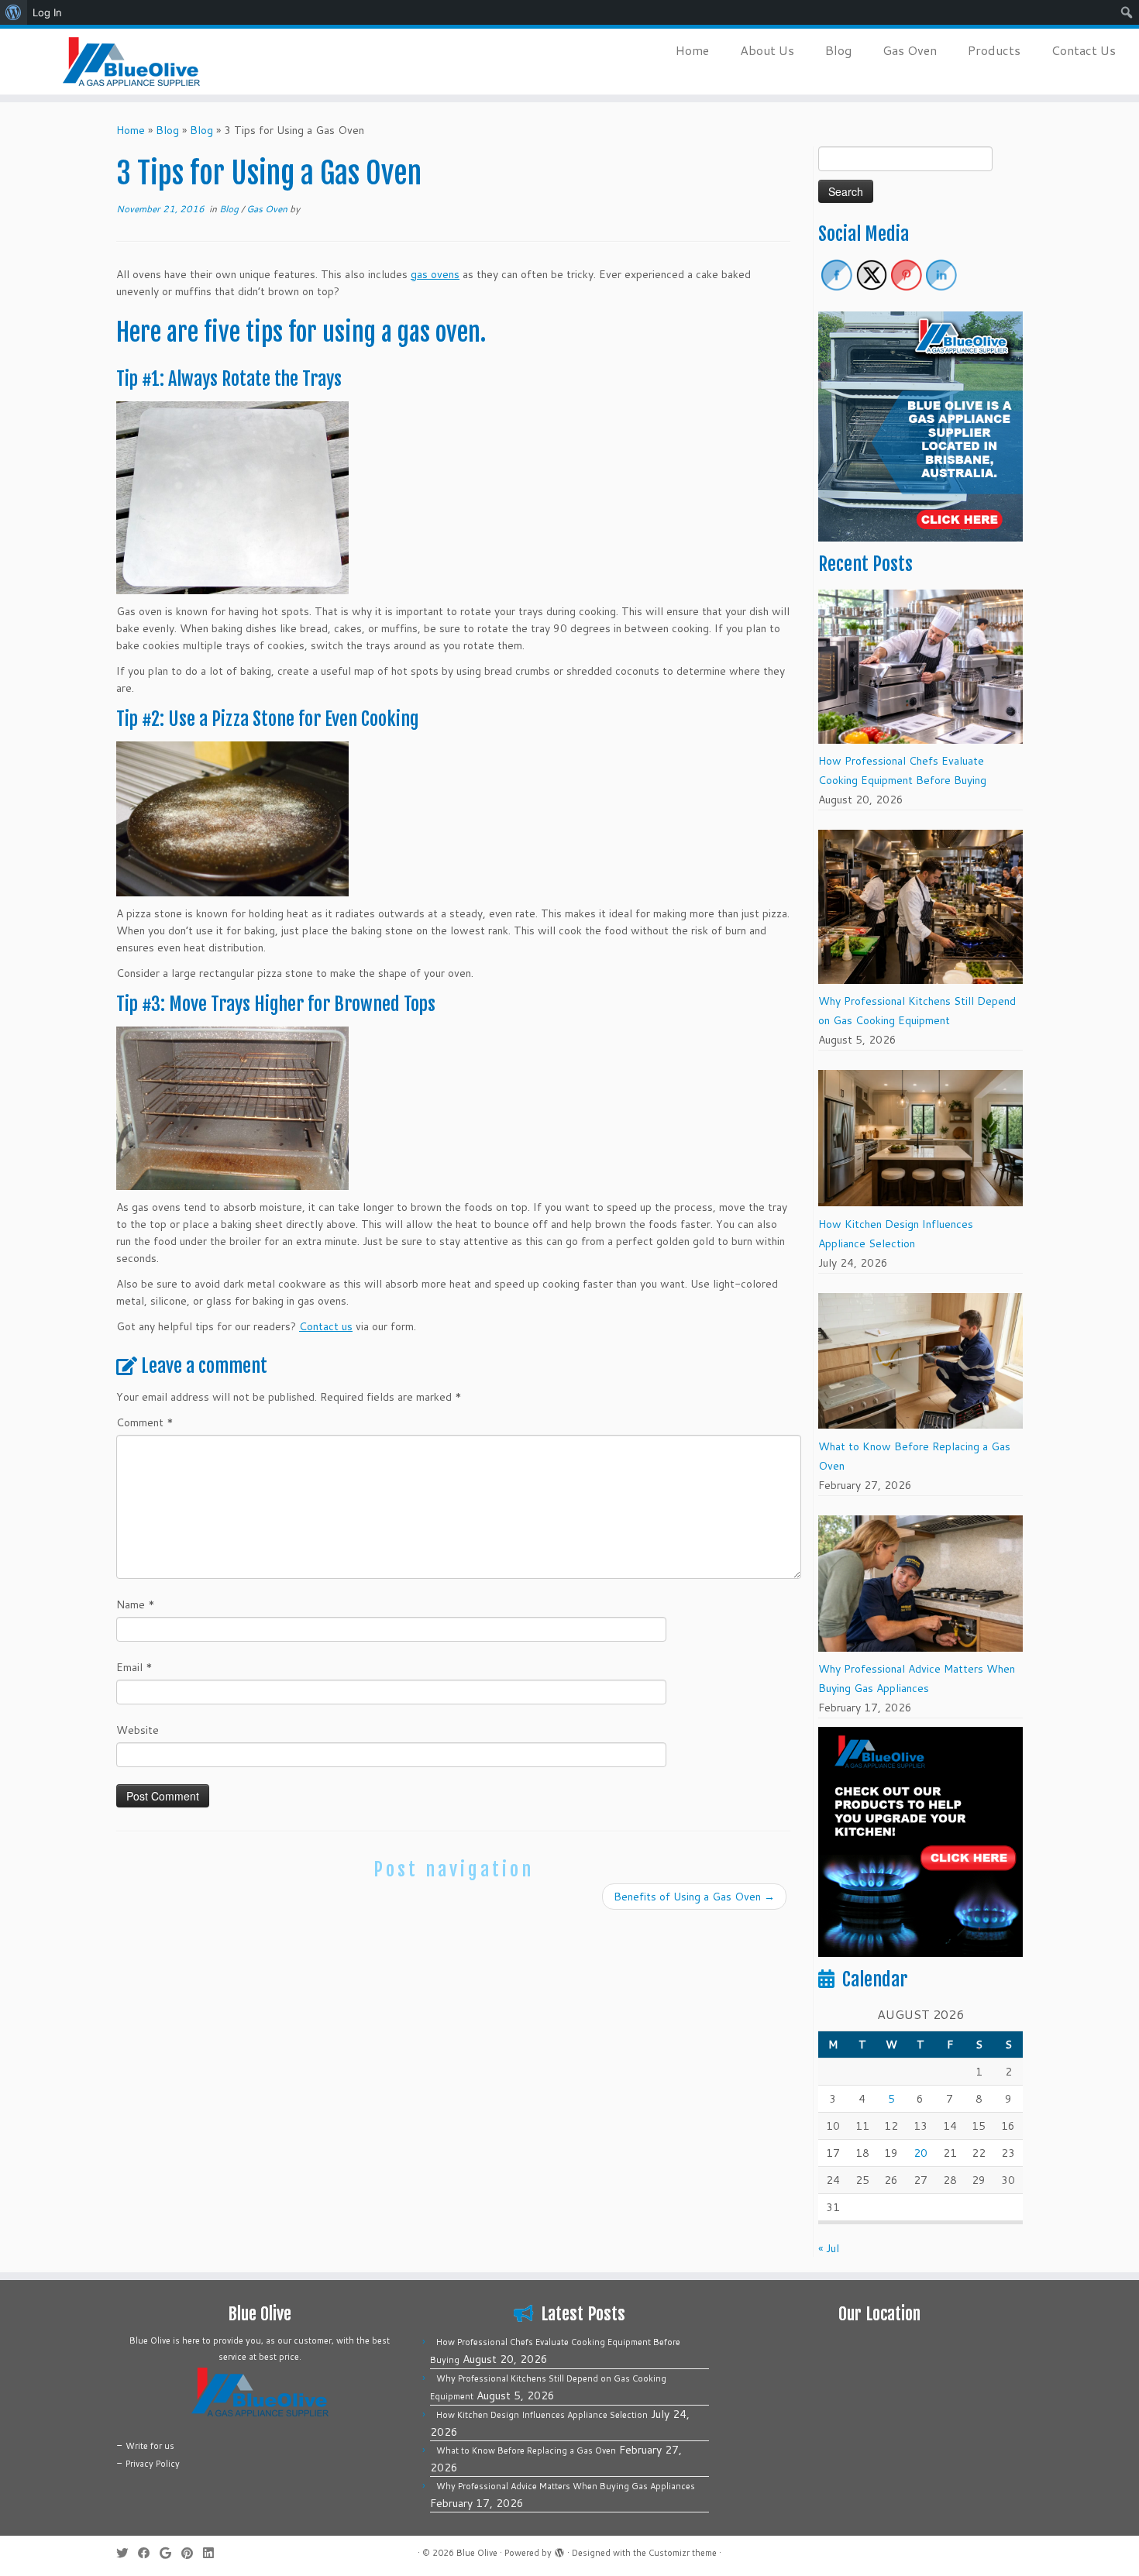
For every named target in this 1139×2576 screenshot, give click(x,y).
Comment (145, 1422)
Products (994, 50)
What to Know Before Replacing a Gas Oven (526, 2450)
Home (692, 50)
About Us (767, 50)
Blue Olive (477, 2553)
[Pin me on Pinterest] (192, 2553)
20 (920, 2153)
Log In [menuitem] (47, 12)
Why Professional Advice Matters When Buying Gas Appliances (566, 2486)
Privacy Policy (153, 2464)
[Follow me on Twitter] (127, 2553)
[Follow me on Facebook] (149, 2553)
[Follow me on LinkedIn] (213, 2553)
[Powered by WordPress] (559, 2550)
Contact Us (1084, 50)
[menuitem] (14, 12)
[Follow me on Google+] (170, 2553)
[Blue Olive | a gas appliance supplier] (131, 62)
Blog (838, 50)
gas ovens (435, 274)
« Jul (829, 2248)
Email (134, 1667)
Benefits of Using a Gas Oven (694, 1897)
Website (138, 1730)
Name (136, 1604)
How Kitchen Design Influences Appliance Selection (542, 2415)
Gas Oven (910, 50)
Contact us (326, 1326)
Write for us (150, 2446)
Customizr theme (683, 2553)
